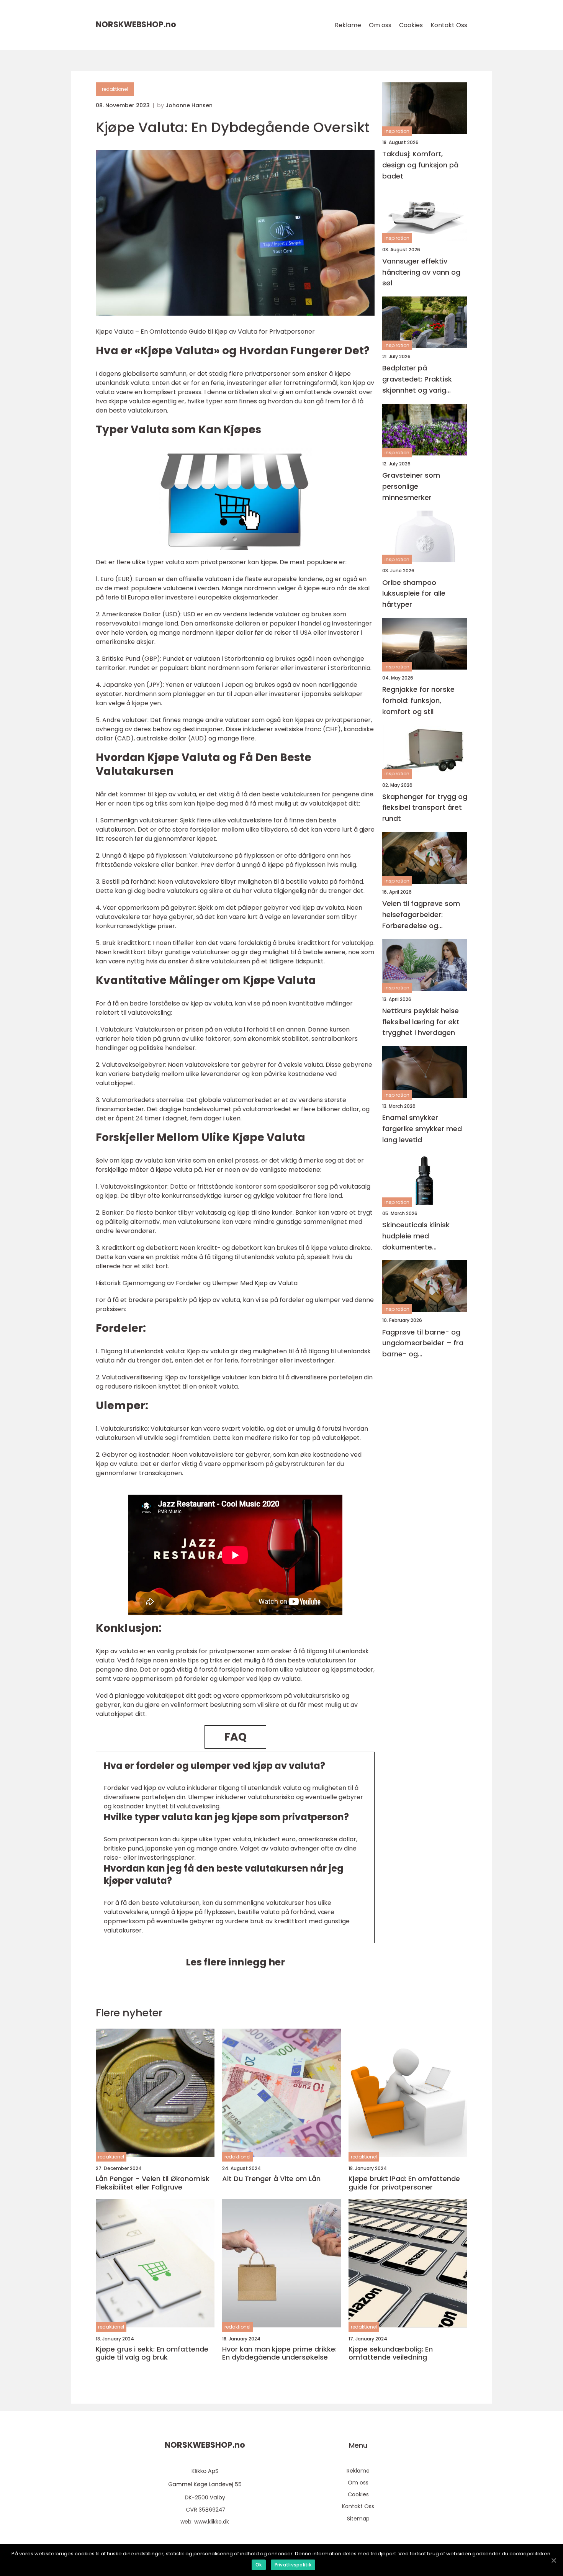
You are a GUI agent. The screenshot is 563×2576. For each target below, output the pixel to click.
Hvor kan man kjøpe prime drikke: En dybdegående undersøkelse (279, 2353)
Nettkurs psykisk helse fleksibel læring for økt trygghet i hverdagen (421, 1022)
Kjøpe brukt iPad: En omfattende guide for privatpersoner (404, 2183)
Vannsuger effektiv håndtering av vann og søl (421, 272)
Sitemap (358, 2519)
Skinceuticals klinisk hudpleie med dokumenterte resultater (416, 1236)
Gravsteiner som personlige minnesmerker (411, 486)
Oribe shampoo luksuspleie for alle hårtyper (414, 594)
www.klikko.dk (212, 2522)
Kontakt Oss (449, 25)
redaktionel (115, 89)
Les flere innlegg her (235, 1962)
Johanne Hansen (189, 105)
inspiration (397, 131)
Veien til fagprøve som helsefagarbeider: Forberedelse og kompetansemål (421, 915)
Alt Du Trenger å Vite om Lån (271, 2179)
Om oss (380, 25)
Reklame (348, 25)
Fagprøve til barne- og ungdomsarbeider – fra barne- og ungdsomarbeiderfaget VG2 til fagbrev (423, 1344)
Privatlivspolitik (293, 2565)
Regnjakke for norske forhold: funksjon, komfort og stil (418, 700)
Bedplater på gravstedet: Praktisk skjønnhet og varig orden (417, 379)
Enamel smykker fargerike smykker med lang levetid (422, 1129)
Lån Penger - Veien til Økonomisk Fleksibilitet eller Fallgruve (153, 2183)
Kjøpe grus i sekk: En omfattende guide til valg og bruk (152, 2353)
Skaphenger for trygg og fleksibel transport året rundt (425, 808)
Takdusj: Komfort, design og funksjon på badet (420, 165)
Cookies (411, 25)
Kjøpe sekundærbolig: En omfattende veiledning (391, 2353)
